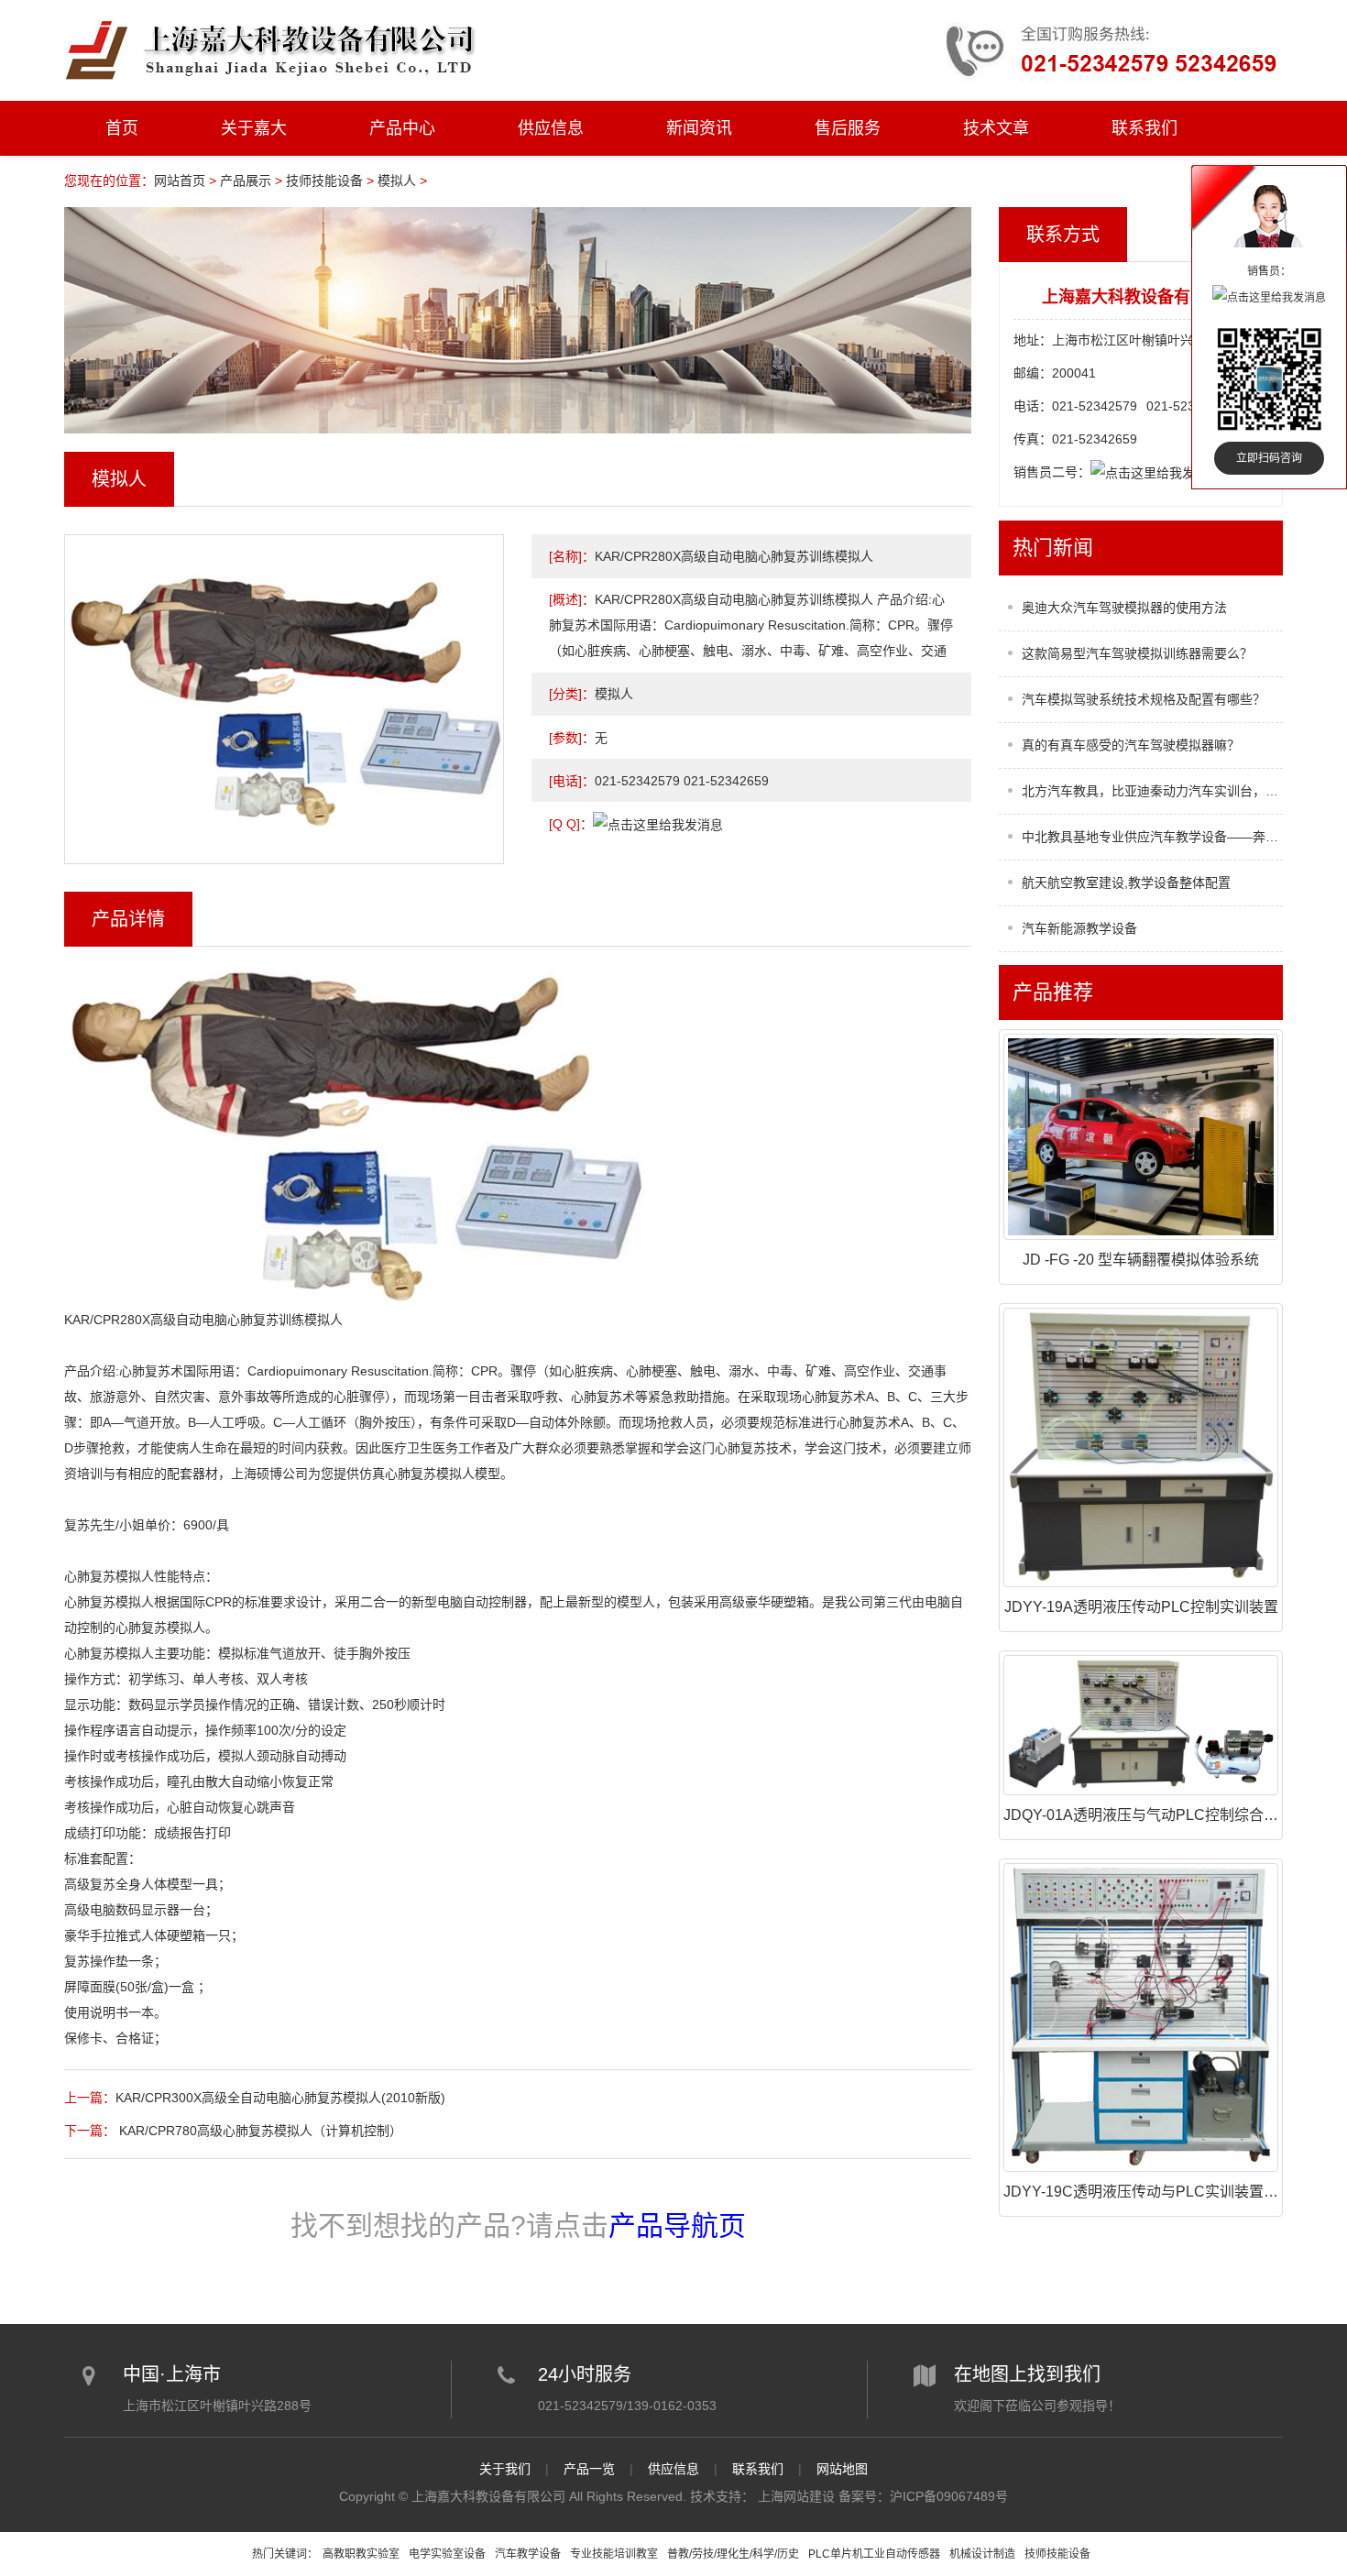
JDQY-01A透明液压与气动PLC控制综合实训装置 (1163, 1815)
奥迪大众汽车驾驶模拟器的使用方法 (1124, 608)
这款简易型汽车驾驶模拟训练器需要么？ (1137, 653)
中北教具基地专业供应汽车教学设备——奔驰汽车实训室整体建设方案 (1152, 837)
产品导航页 (677, 2225)
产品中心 (402, 128)
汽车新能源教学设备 (1079, 928)
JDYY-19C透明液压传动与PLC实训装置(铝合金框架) (1175, 2192)
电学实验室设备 (447, 2554)
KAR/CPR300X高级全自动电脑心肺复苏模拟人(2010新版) (280, 2098)
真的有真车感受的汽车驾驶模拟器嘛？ (1131, 745)
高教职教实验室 (361, 2554)
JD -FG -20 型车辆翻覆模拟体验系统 (1141, 1260)
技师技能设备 (324, 181)
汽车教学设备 (528, 2554)
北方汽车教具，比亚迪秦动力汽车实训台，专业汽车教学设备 (1152, 791)
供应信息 (551, 128)
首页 (122, 128)
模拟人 (397, 181)
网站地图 (842, 2469)
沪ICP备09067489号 (949, 2496)
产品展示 (246, 181)
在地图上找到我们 (1027, 2374)
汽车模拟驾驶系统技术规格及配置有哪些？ (1144, 699)
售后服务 (848, 128)
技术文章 (996, 128)
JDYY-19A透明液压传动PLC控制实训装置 (1141, 1607)
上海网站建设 (796, 2496)
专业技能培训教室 (614, 2554)
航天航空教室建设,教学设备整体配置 (1126, 882)
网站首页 (180, 181)
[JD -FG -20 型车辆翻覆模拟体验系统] (1141, 1137)
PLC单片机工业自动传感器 (874, 2554)
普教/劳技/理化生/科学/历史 (733, 2554)
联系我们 (1144, 128)
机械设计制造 (982, 2554)
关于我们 (505, 2469)
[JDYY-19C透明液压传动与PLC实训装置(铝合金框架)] (1141, 2017)
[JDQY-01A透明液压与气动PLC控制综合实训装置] (1141, 1725)
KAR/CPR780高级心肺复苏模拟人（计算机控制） (259, 2131)
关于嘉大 (254, 128)
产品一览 (589, 2469)
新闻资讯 (699, 128)
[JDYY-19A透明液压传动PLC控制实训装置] (1141, 1447)
